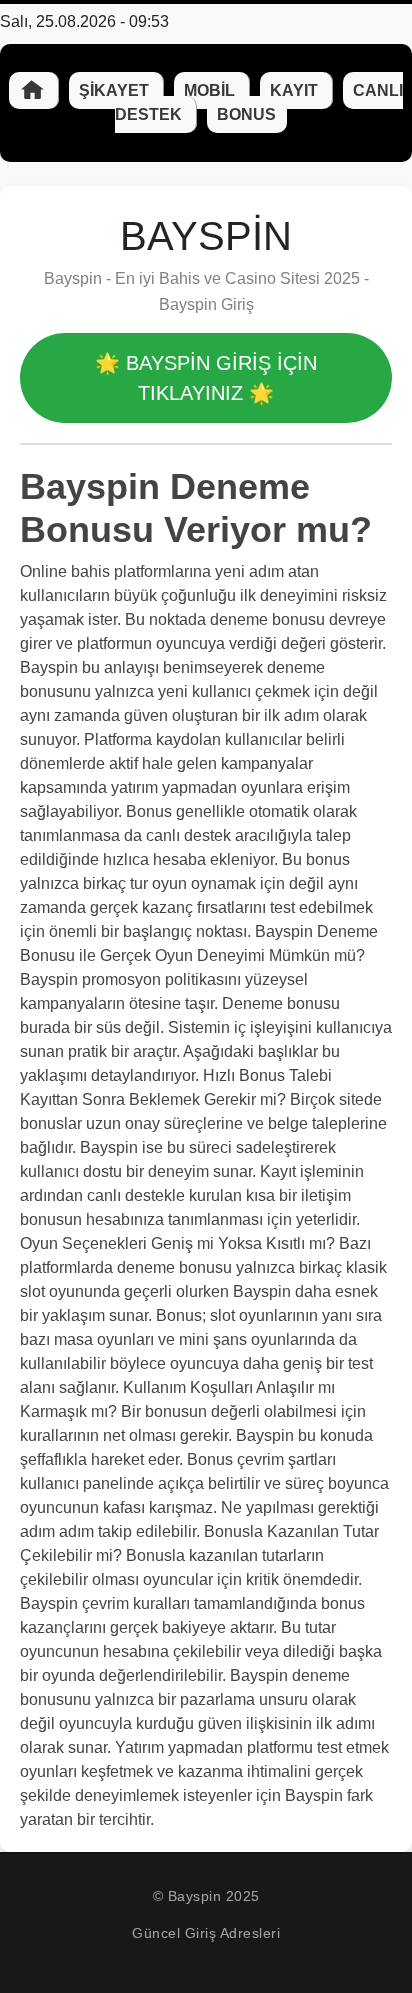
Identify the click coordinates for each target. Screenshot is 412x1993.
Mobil (211, 90)
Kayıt (296, 90)
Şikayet (116, 90)
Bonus (246, 114)
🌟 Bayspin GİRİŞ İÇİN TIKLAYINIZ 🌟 (206, 378)
